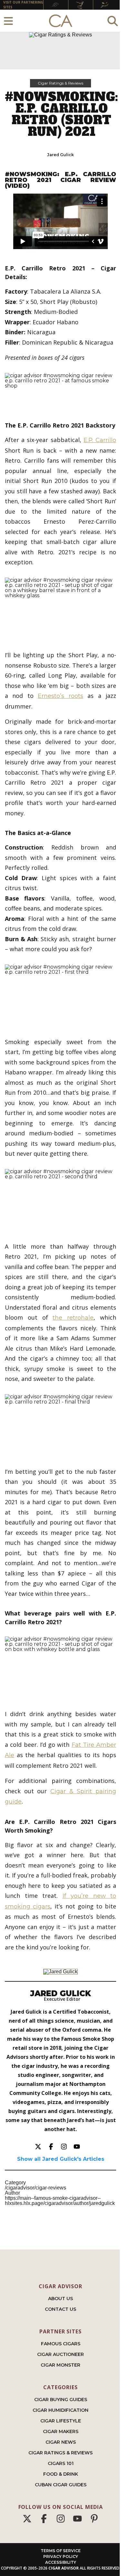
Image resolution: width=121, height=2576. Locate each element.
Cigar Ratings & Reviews (60, 83)
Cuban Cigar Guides (61, 2485)
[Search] (113, 21)
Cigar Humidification (60, 2410)
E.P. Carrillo (100, 440)
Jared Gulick (60, 155)
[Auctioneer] (81, 5)
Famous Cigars (61, 2344)
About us (60, 2299)
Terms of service (61, 2551)
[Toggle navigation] (8, 21)
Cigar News (61, 2442)
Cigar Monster (60, 2365)
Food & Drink (61, 2474)
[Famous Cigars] (56, 5)
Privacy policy (61, 2556)
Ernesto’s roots (60, 696)
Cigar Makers (61, 2431)
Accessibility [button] (61, 2562)
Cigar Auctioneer (60, 2354)
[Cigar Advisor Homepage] (61, 21)
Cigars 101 (61, 2463)
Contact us (60, 2309)
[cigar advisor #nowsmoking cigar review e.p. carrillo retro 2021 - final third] (60, 1425)
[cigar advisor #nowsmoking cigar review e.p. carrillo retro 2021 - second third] (60, 1200)
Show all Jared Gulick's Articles (61, 2159)
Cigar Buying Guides (61, 2400)
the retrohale (73, 1318)
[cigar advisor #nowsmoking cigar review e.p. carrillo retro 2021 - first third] (60, 996)
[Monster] (106, 5)
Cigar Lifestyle (61, 2421)
